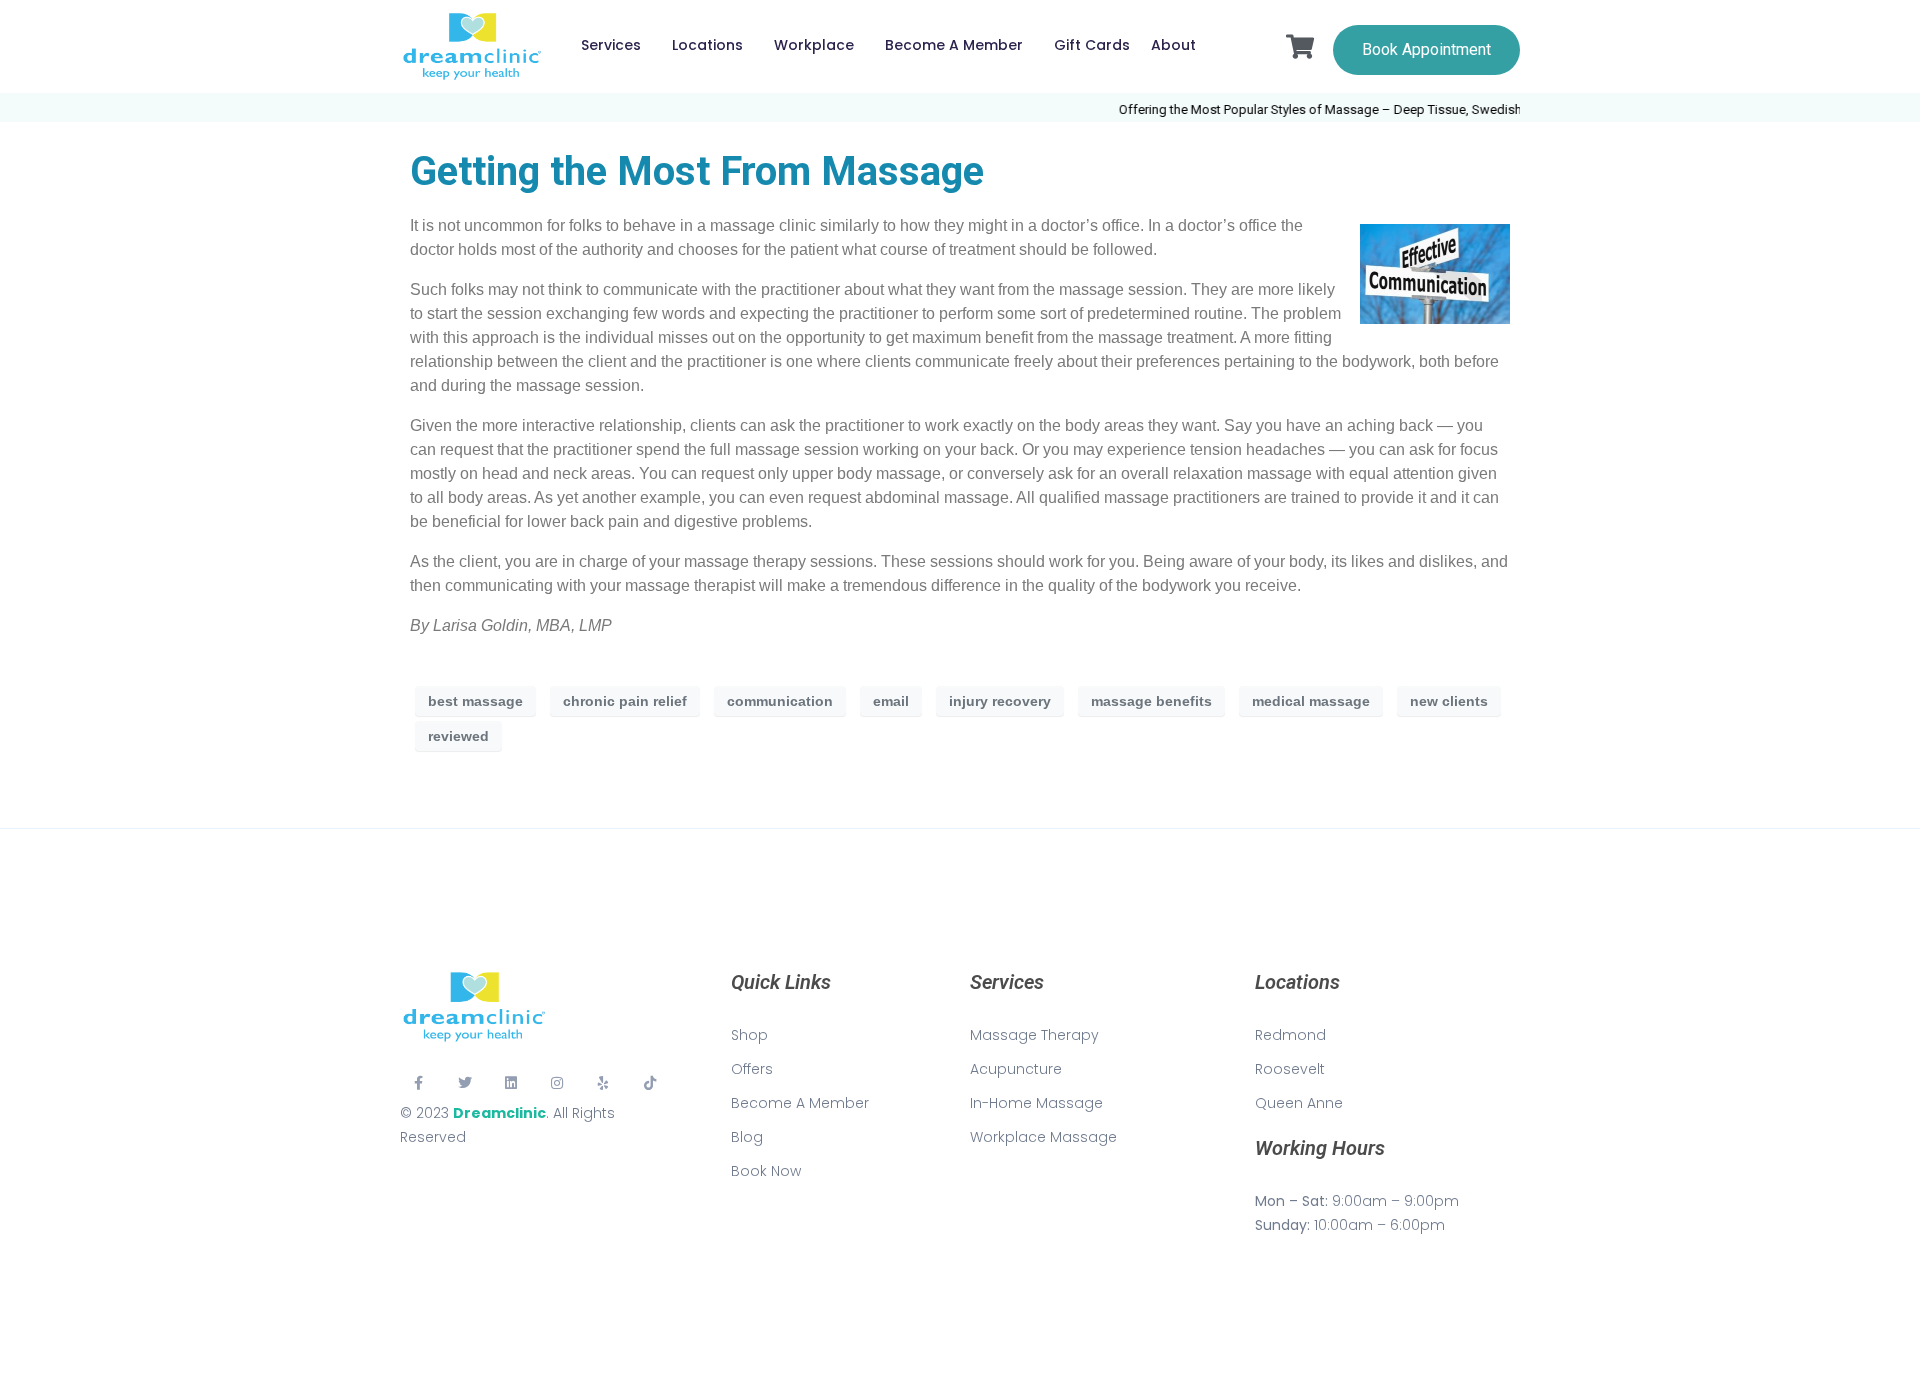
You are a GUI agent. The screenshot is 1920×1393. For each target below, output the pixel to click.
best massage (475, 701)
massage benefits (1151, 701)
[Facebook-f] (418, 1083)
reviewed (458, 736)
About (1173, 45)
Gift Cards (1092, 45)
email (891, 701)
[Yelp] (604, 1083)
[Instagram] (557, 1083)
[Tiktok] (650, 1083)
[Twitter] (464, 1083)
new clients (1449, 701)
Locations (707, 45)
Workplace (814, 45)
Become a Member (954, 45)
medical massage (1311, 701)
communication (780, 701)
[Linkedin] (511, 1083)
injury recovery (1000, 701)
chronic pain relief (625, 701)
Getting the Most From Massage (697, 171)
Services (611, 45)
